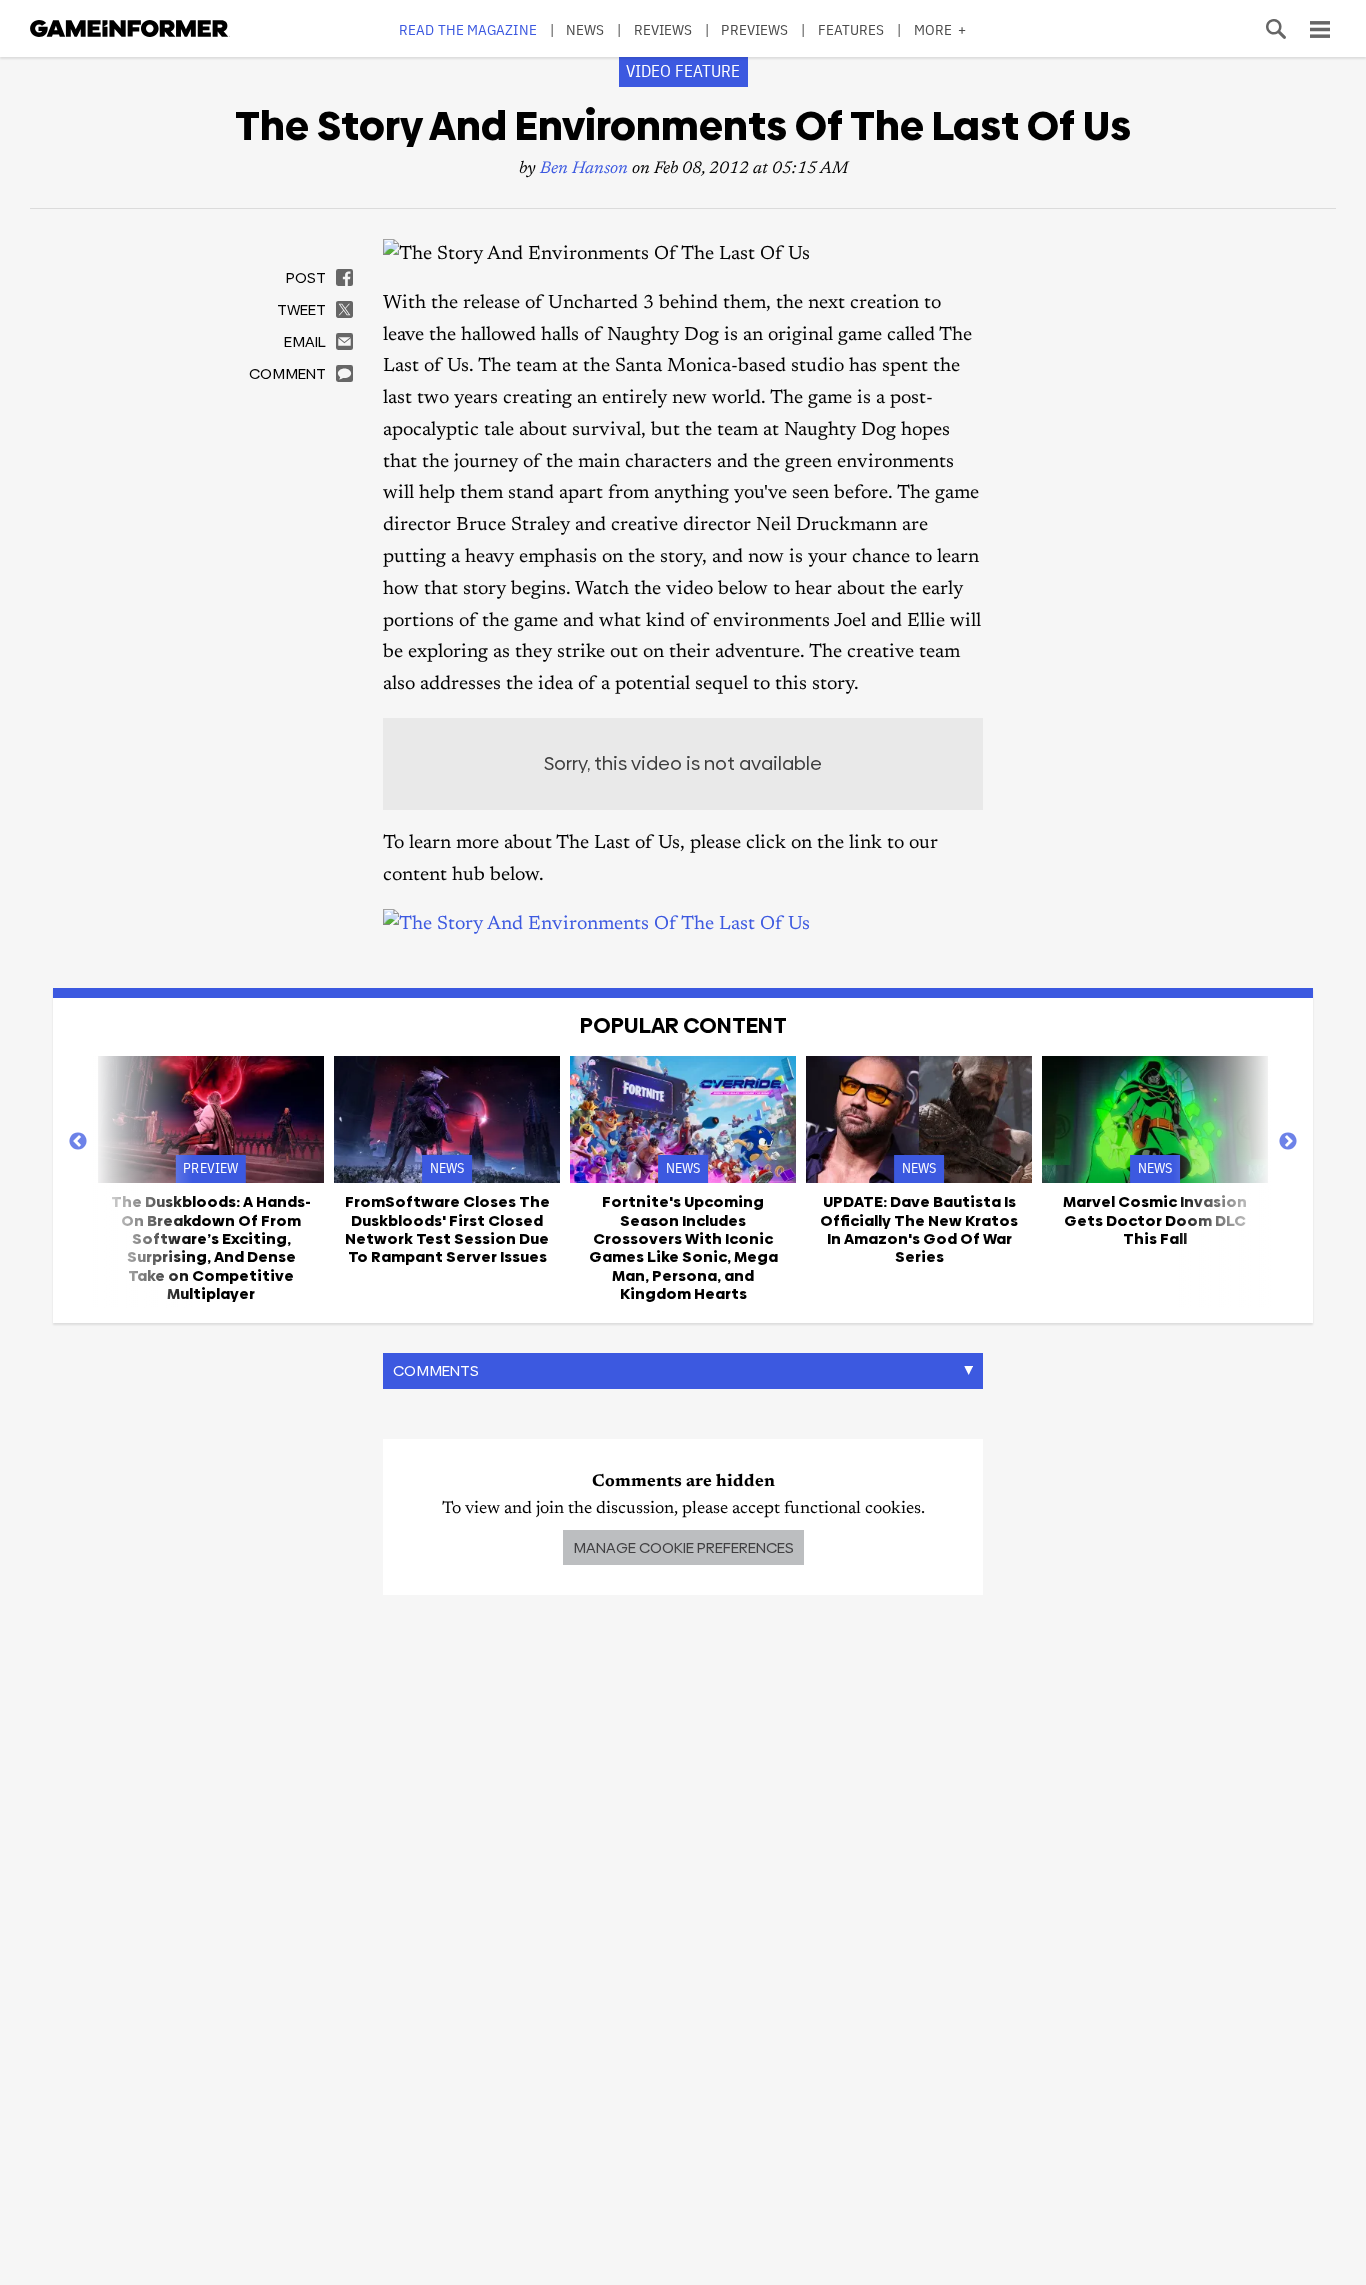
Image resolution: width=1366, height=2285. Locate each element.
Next (1288, 1142)
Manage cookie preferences (683, 1547)
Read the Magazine (468, 29)
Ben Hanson (584, 169)
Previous (78, 1142)
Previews (754, 29)
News (585, 29)
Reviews (663, 29)
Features (851, 29)
